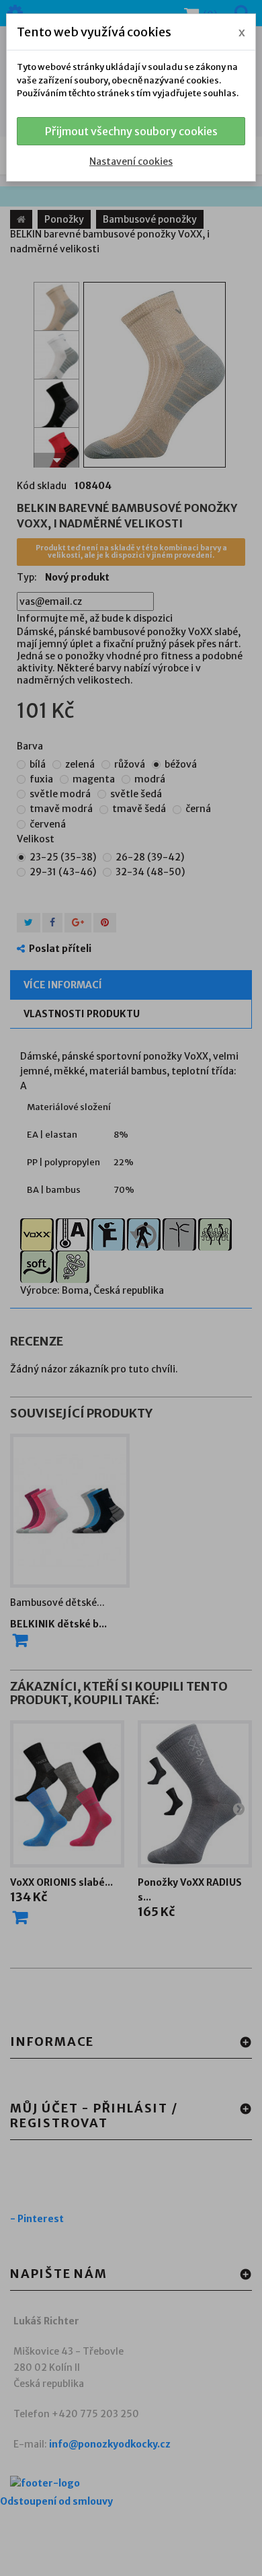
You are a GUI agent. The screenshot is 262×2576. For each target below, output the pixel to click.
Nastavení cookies (131, 161)
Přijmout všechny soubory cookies (131, 131)
